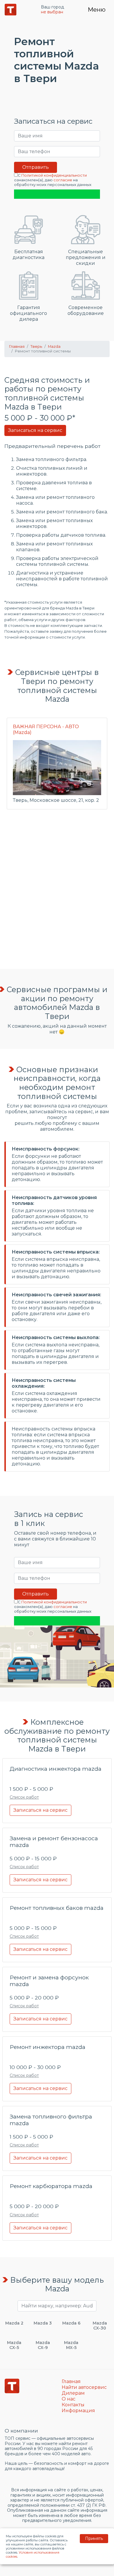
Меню (97, 10)
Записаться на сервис (35, 430)
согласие (63, 180)
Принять (94, 2538)
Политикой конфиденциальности (54, 175)
